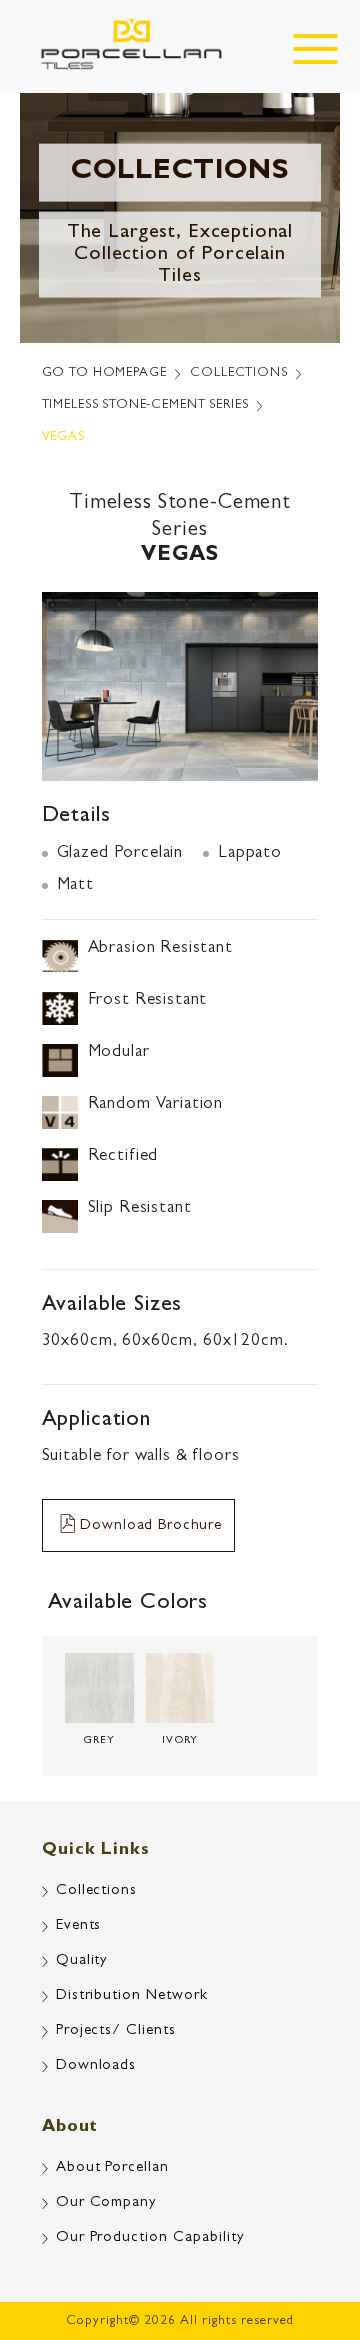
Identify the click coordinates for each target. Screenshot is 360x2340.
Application (96, 1421)
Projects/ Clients (116, 2031)
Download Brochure (150, 1526)
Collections (238, 373)
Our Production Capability (150, 2238)
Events (79, 1926)
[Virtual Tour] (305, 2240)
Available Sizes (112, 1306)
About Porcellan (113, 2168)
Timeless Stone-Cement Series (145, 405)
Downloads (96, 2066)
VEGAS (63, 437)
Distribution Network (132, 1996)
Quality (82, 1961)
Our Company (106, 2203)
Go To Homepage (104, 373)
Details (76, 817)
